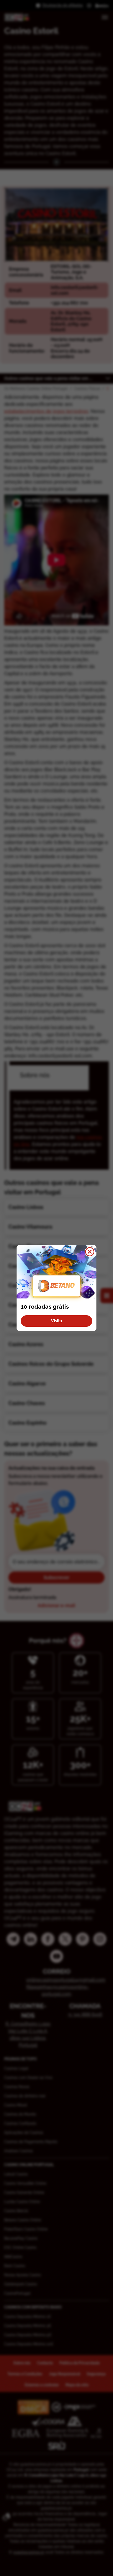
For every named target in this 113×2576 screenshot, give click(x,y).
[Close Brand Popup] (90, 1252)
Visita (56, 1321)
